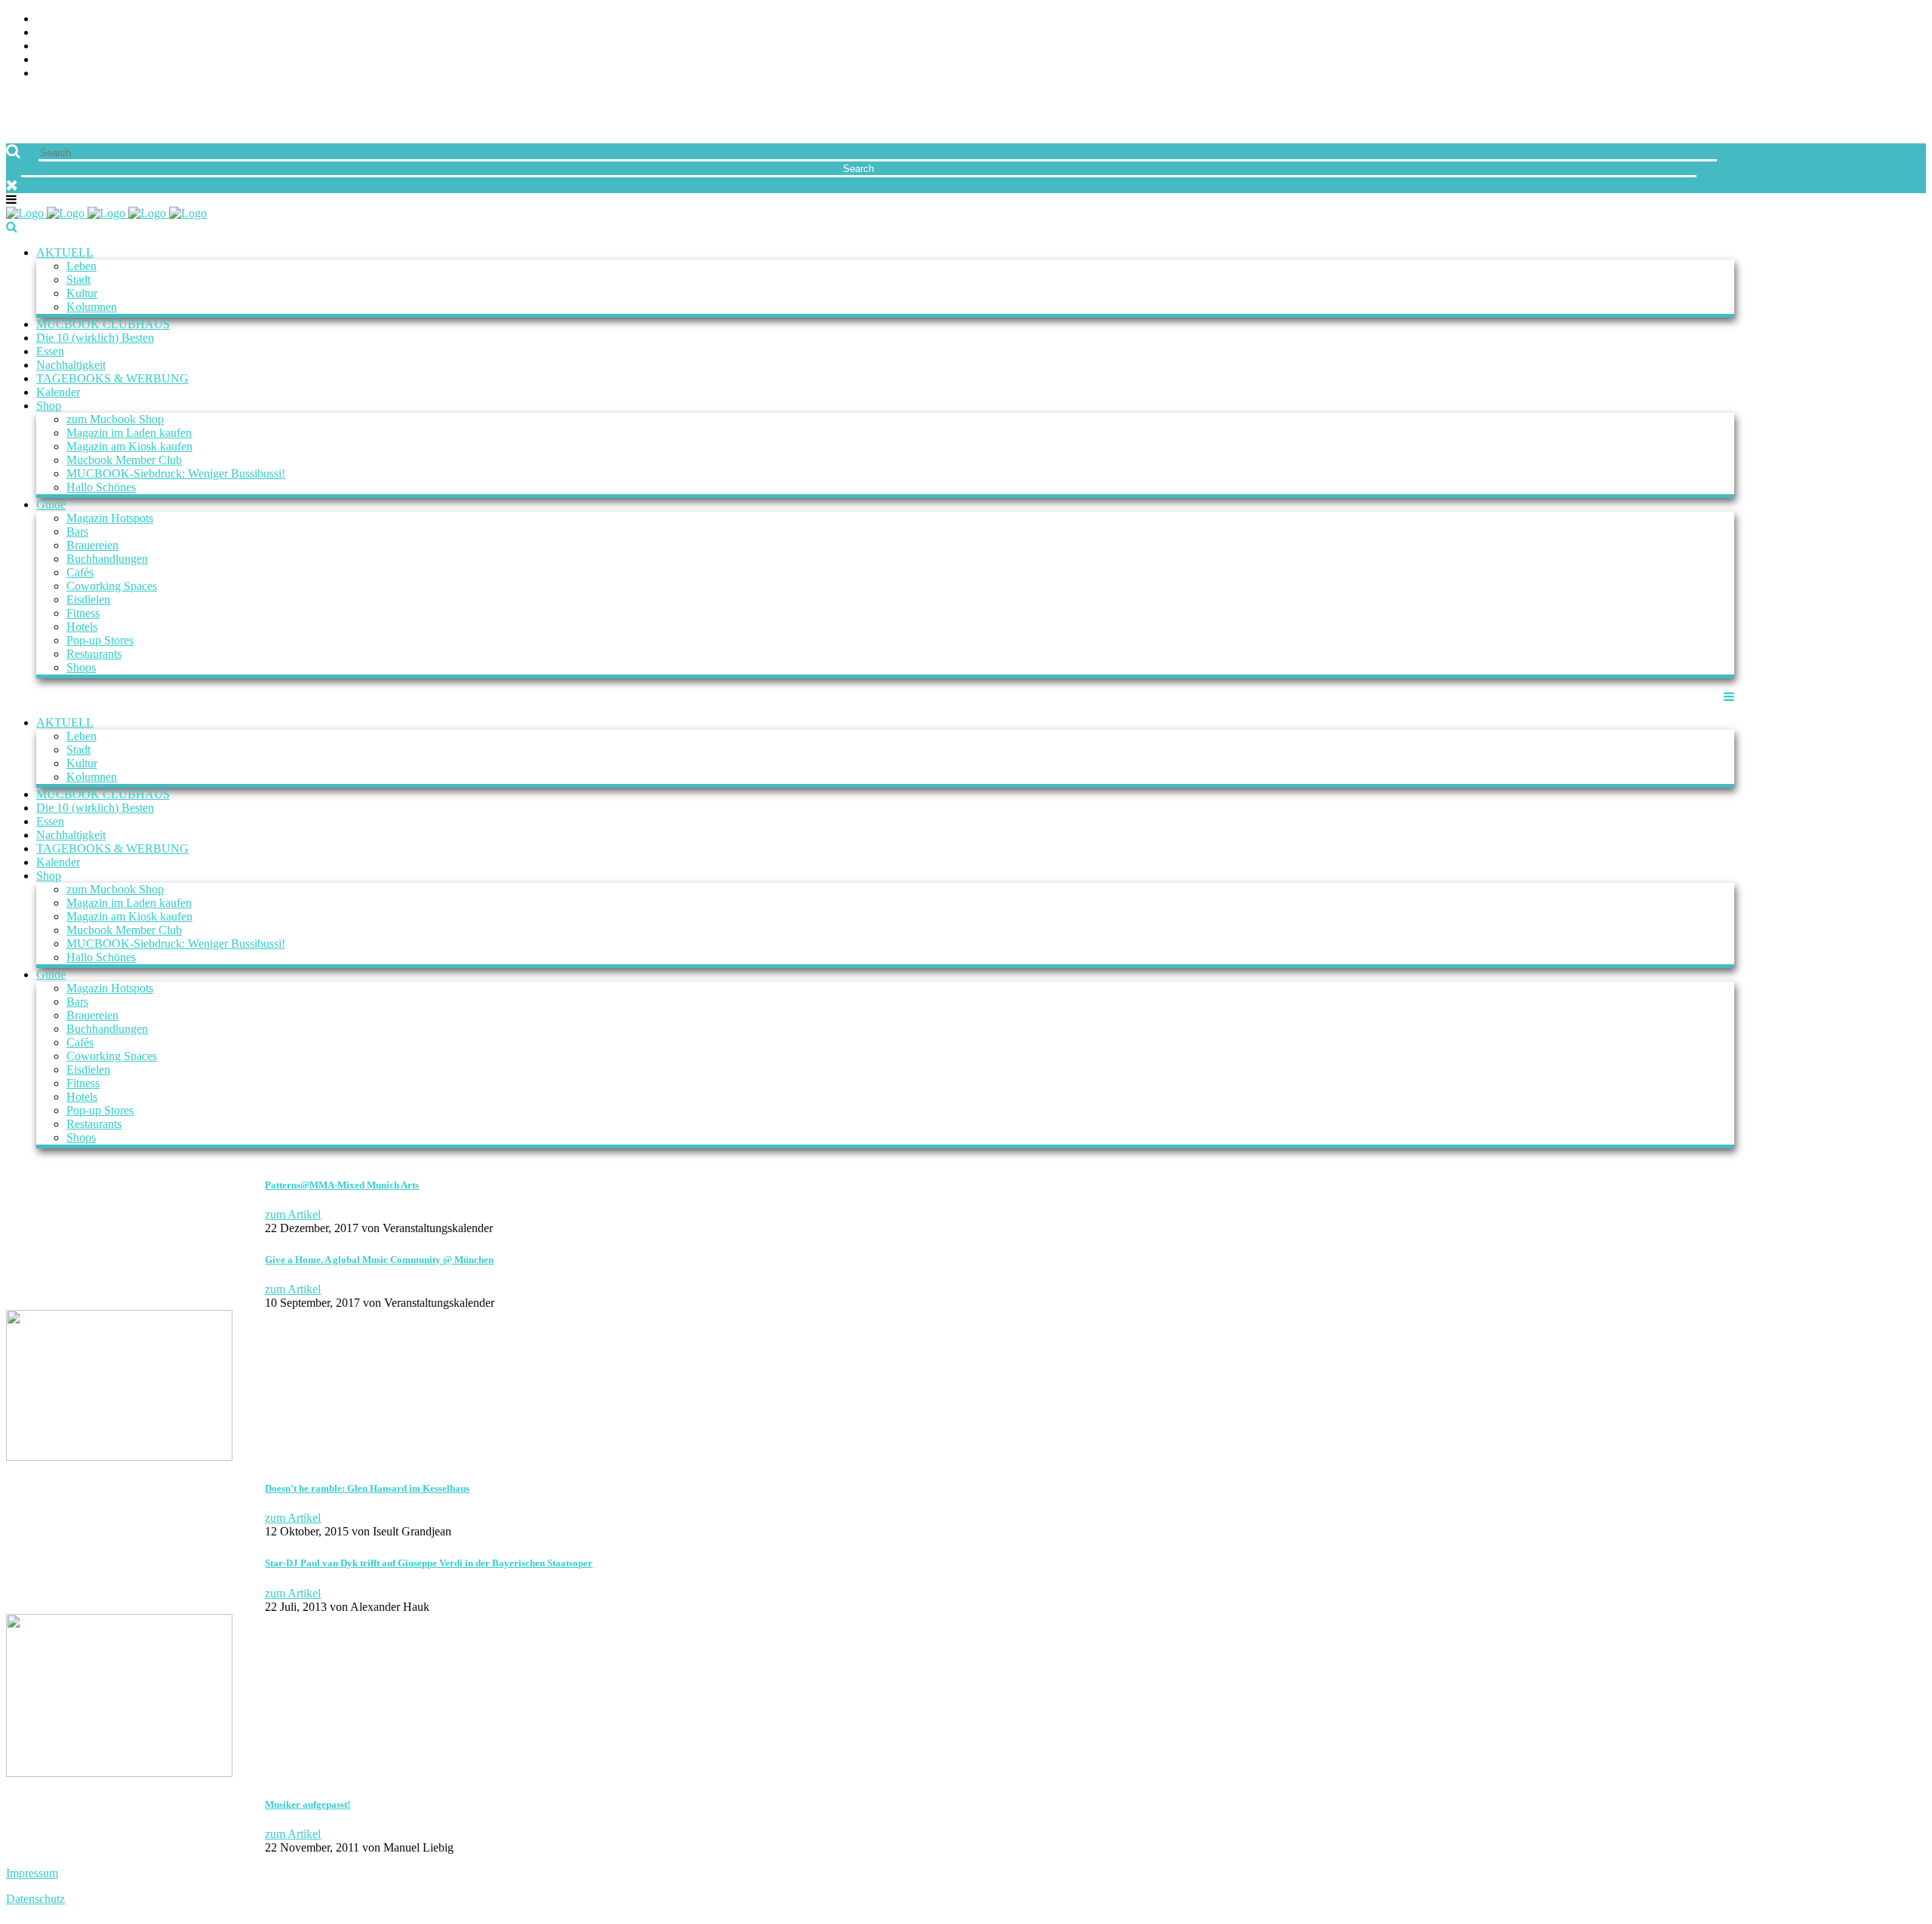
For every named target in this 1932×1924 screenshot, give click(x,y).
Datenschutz (35, 1899)
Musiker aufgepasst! (308, 1804)
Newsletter (1890, 60)
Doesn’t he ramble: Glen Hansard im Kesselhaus (367, 1488)
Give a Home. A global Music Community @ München (379, 1260)
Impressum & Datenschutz (1847, 74)
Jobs (1913, 33)
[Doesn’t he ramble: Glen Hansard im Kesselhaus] (119, 1457)
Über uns (1900, 19)
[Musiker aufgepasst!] (119, 1773)
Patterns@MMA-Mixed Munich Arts (342, 1185)
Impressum (32, 1873)
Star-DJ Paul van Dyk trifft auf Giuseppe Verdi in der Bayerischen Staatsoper (429, 1563)
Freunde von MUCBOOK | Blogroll (1824, 46)
